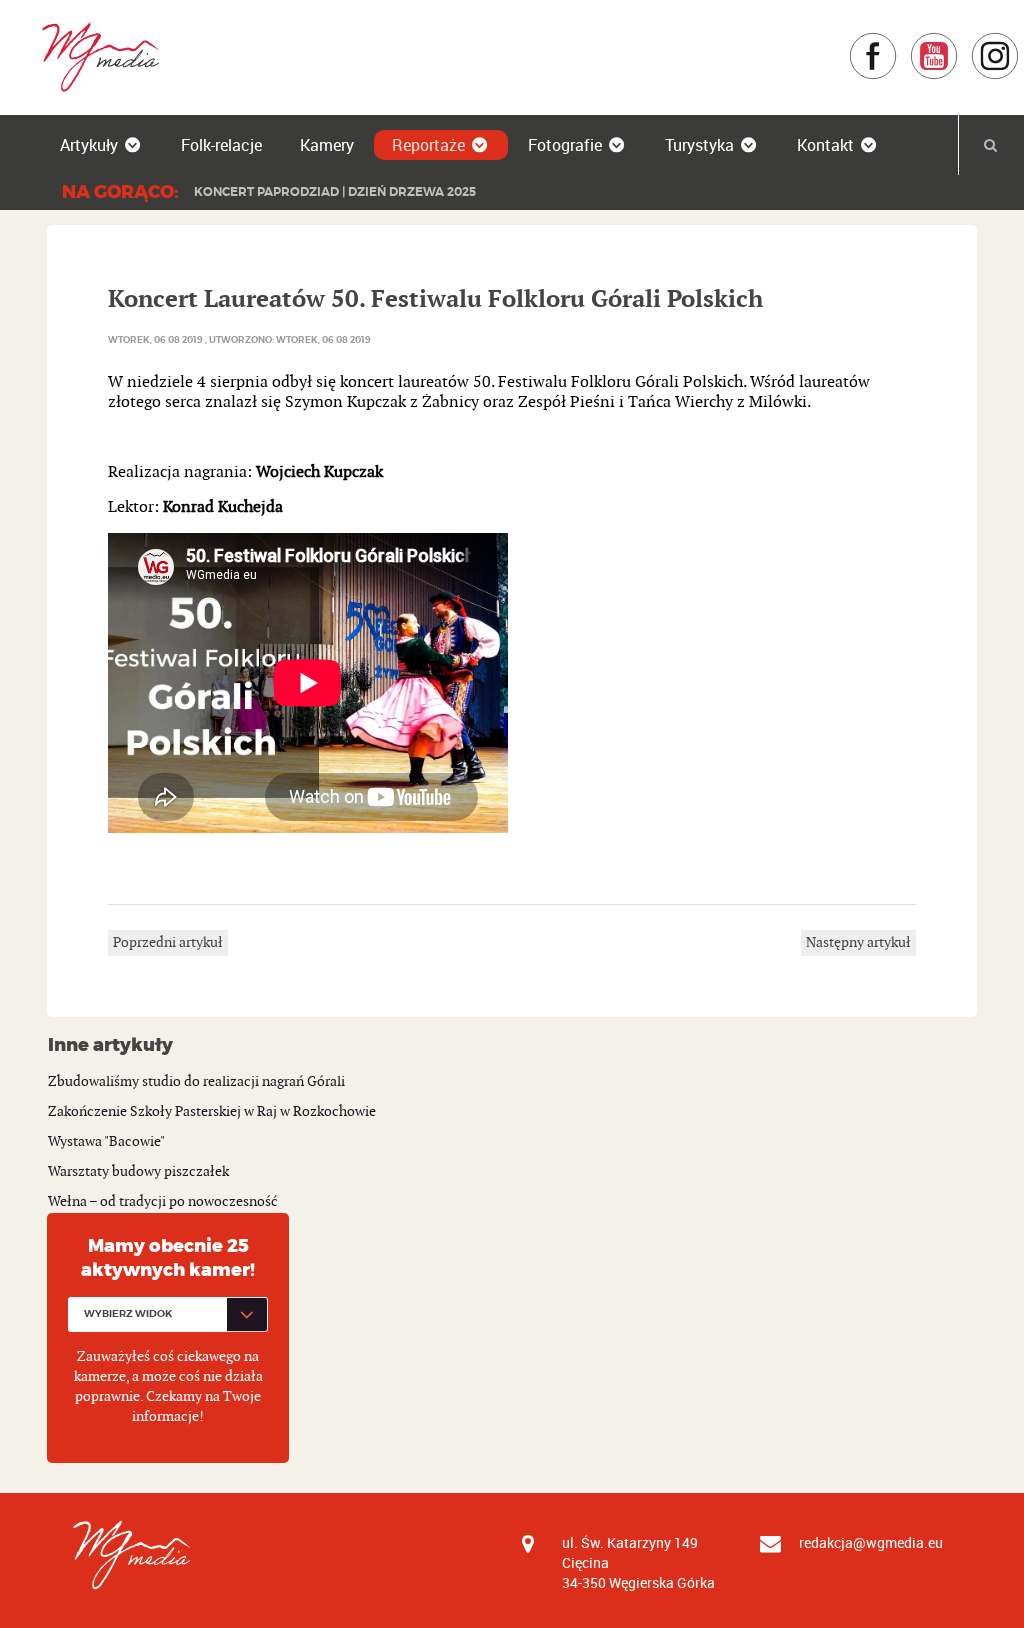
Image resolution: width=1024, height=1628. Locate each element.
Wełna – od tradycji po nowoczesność (163, 1201)
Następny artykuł (858, 942)
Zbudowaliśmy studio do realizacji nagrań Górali (196, 1081)
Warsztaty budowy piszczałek (138, 1171)
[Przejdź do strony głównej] (93, 56)
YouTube (958, 41)
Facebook (897, 41)
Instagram (1019, 41)
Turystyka (699, 145)
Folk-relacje (221, 145)
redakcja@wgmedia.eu (871, 1542)
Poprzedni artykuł (168, 942)
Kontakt (825, 145)
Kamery (327, 145)
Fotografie (565, 145)
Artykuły (89, 145)
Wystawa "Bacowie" (106, 1141)
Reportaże (428, 145)
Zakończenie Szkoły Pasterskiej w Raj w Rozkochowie (212, 1111)
